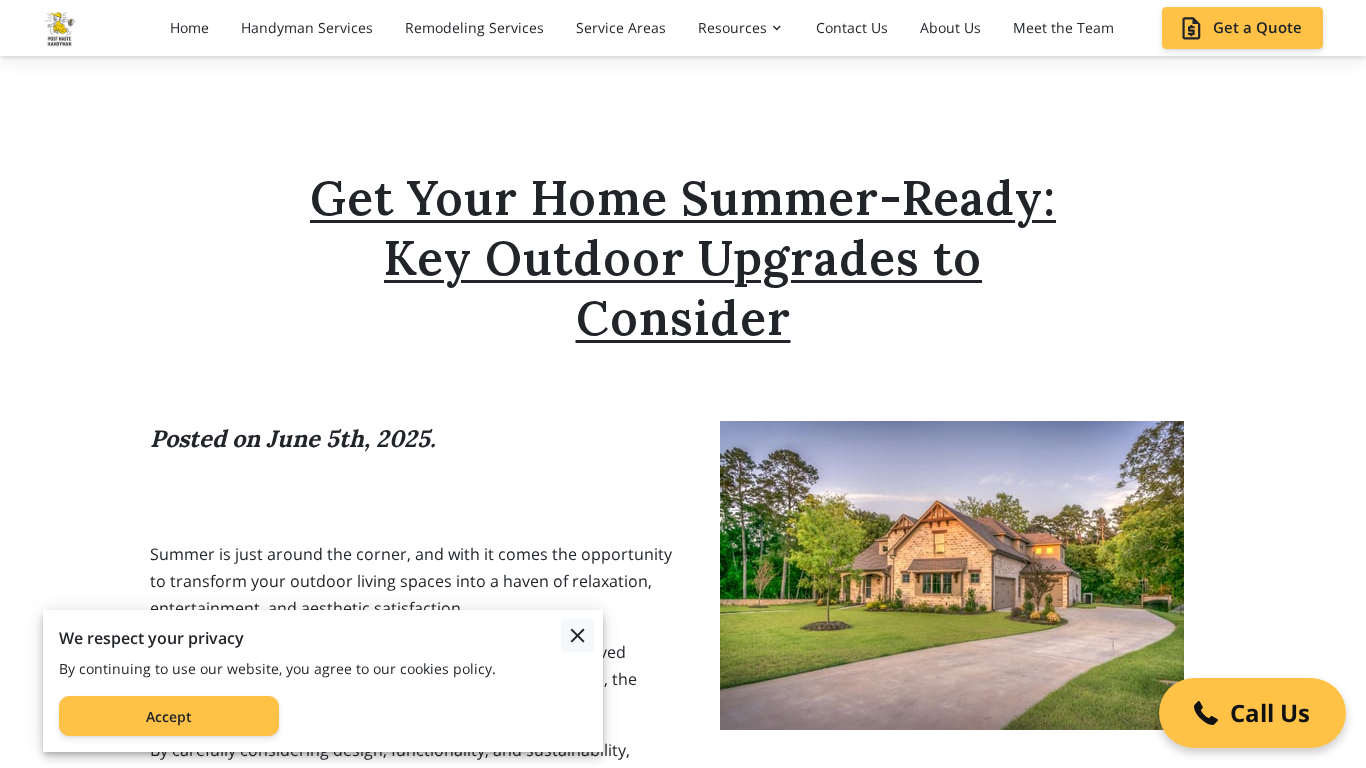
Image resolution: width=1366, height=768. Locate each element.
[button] (1252, 713)
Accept (169, 716)
